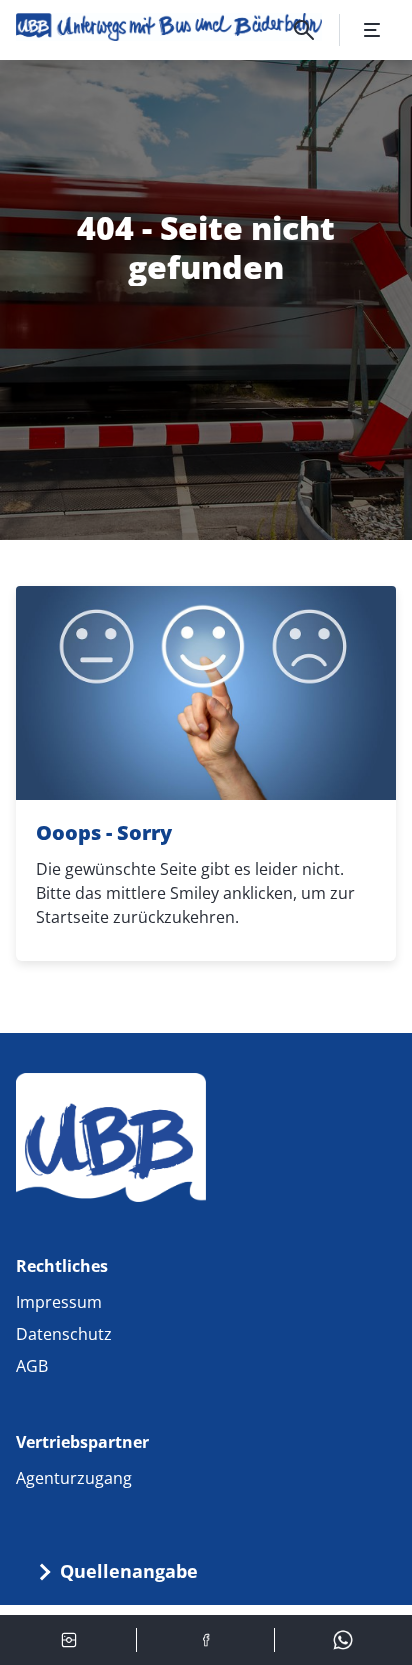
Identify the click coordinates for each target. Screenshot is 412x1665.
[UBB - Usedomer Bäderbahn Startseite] (169, 27)
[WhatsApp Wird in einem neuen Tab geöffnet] (343, 1640)
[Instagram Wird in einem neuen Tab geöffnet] (68, 1640)
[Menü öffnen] (372, 30)
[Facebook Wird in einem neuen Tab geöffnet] (205, 1640)
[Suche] (304, 30)
